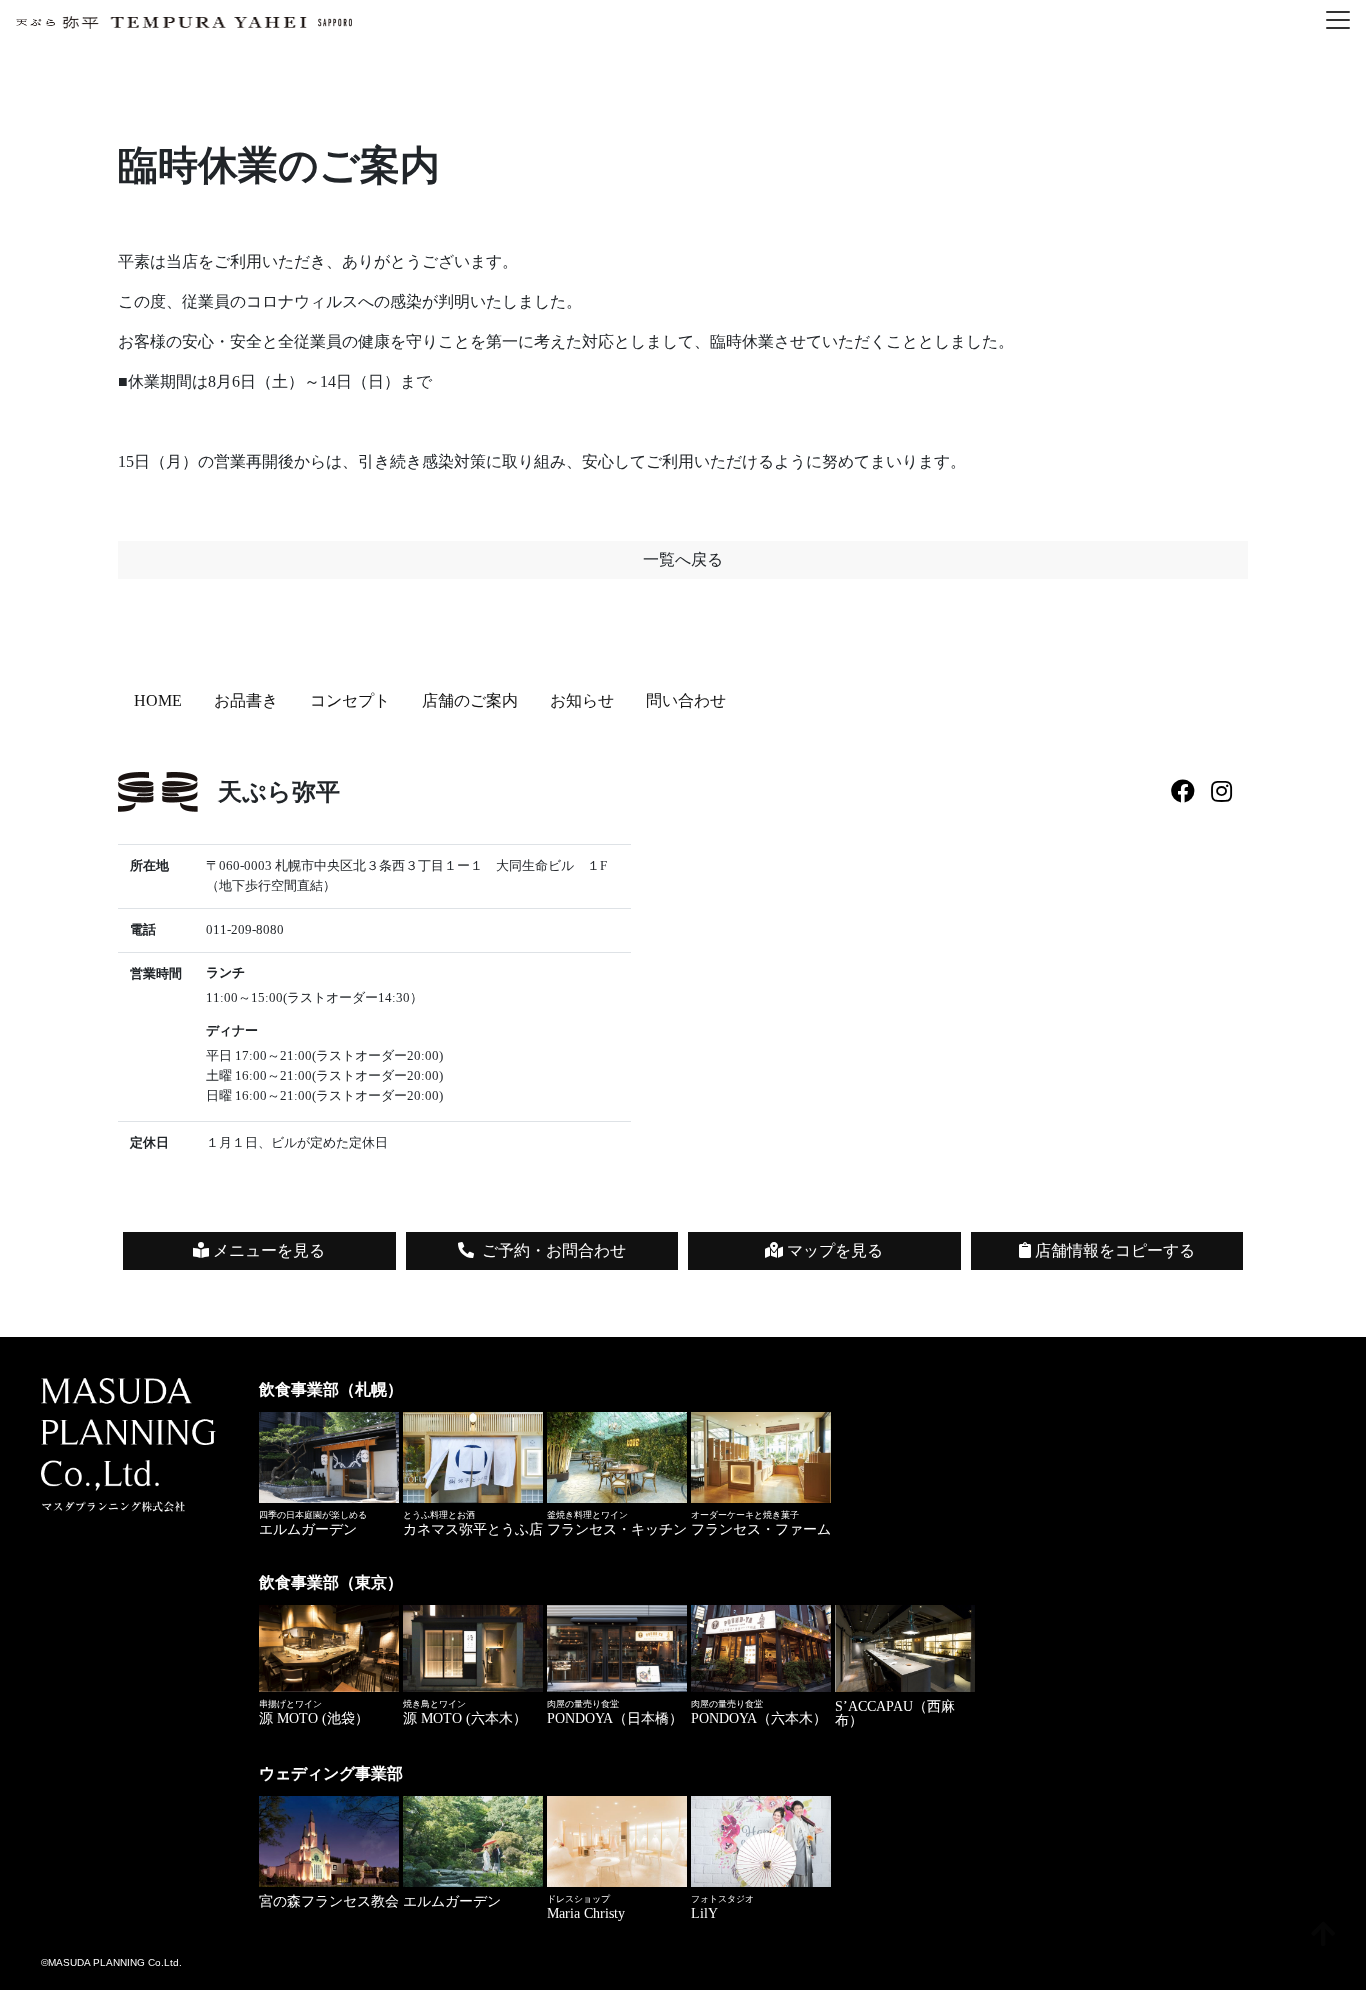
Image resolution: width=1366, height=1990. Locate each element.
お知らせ (582, 700)
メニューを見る (267, 1250)
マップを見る (833, 1250)
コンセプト (350, 700)
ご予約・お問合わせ (554, 1250)
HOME (158, 700)
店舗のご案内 (470, 700)
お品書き (246, 700)
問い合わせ (686, 700)
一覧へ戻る (683, 559)
